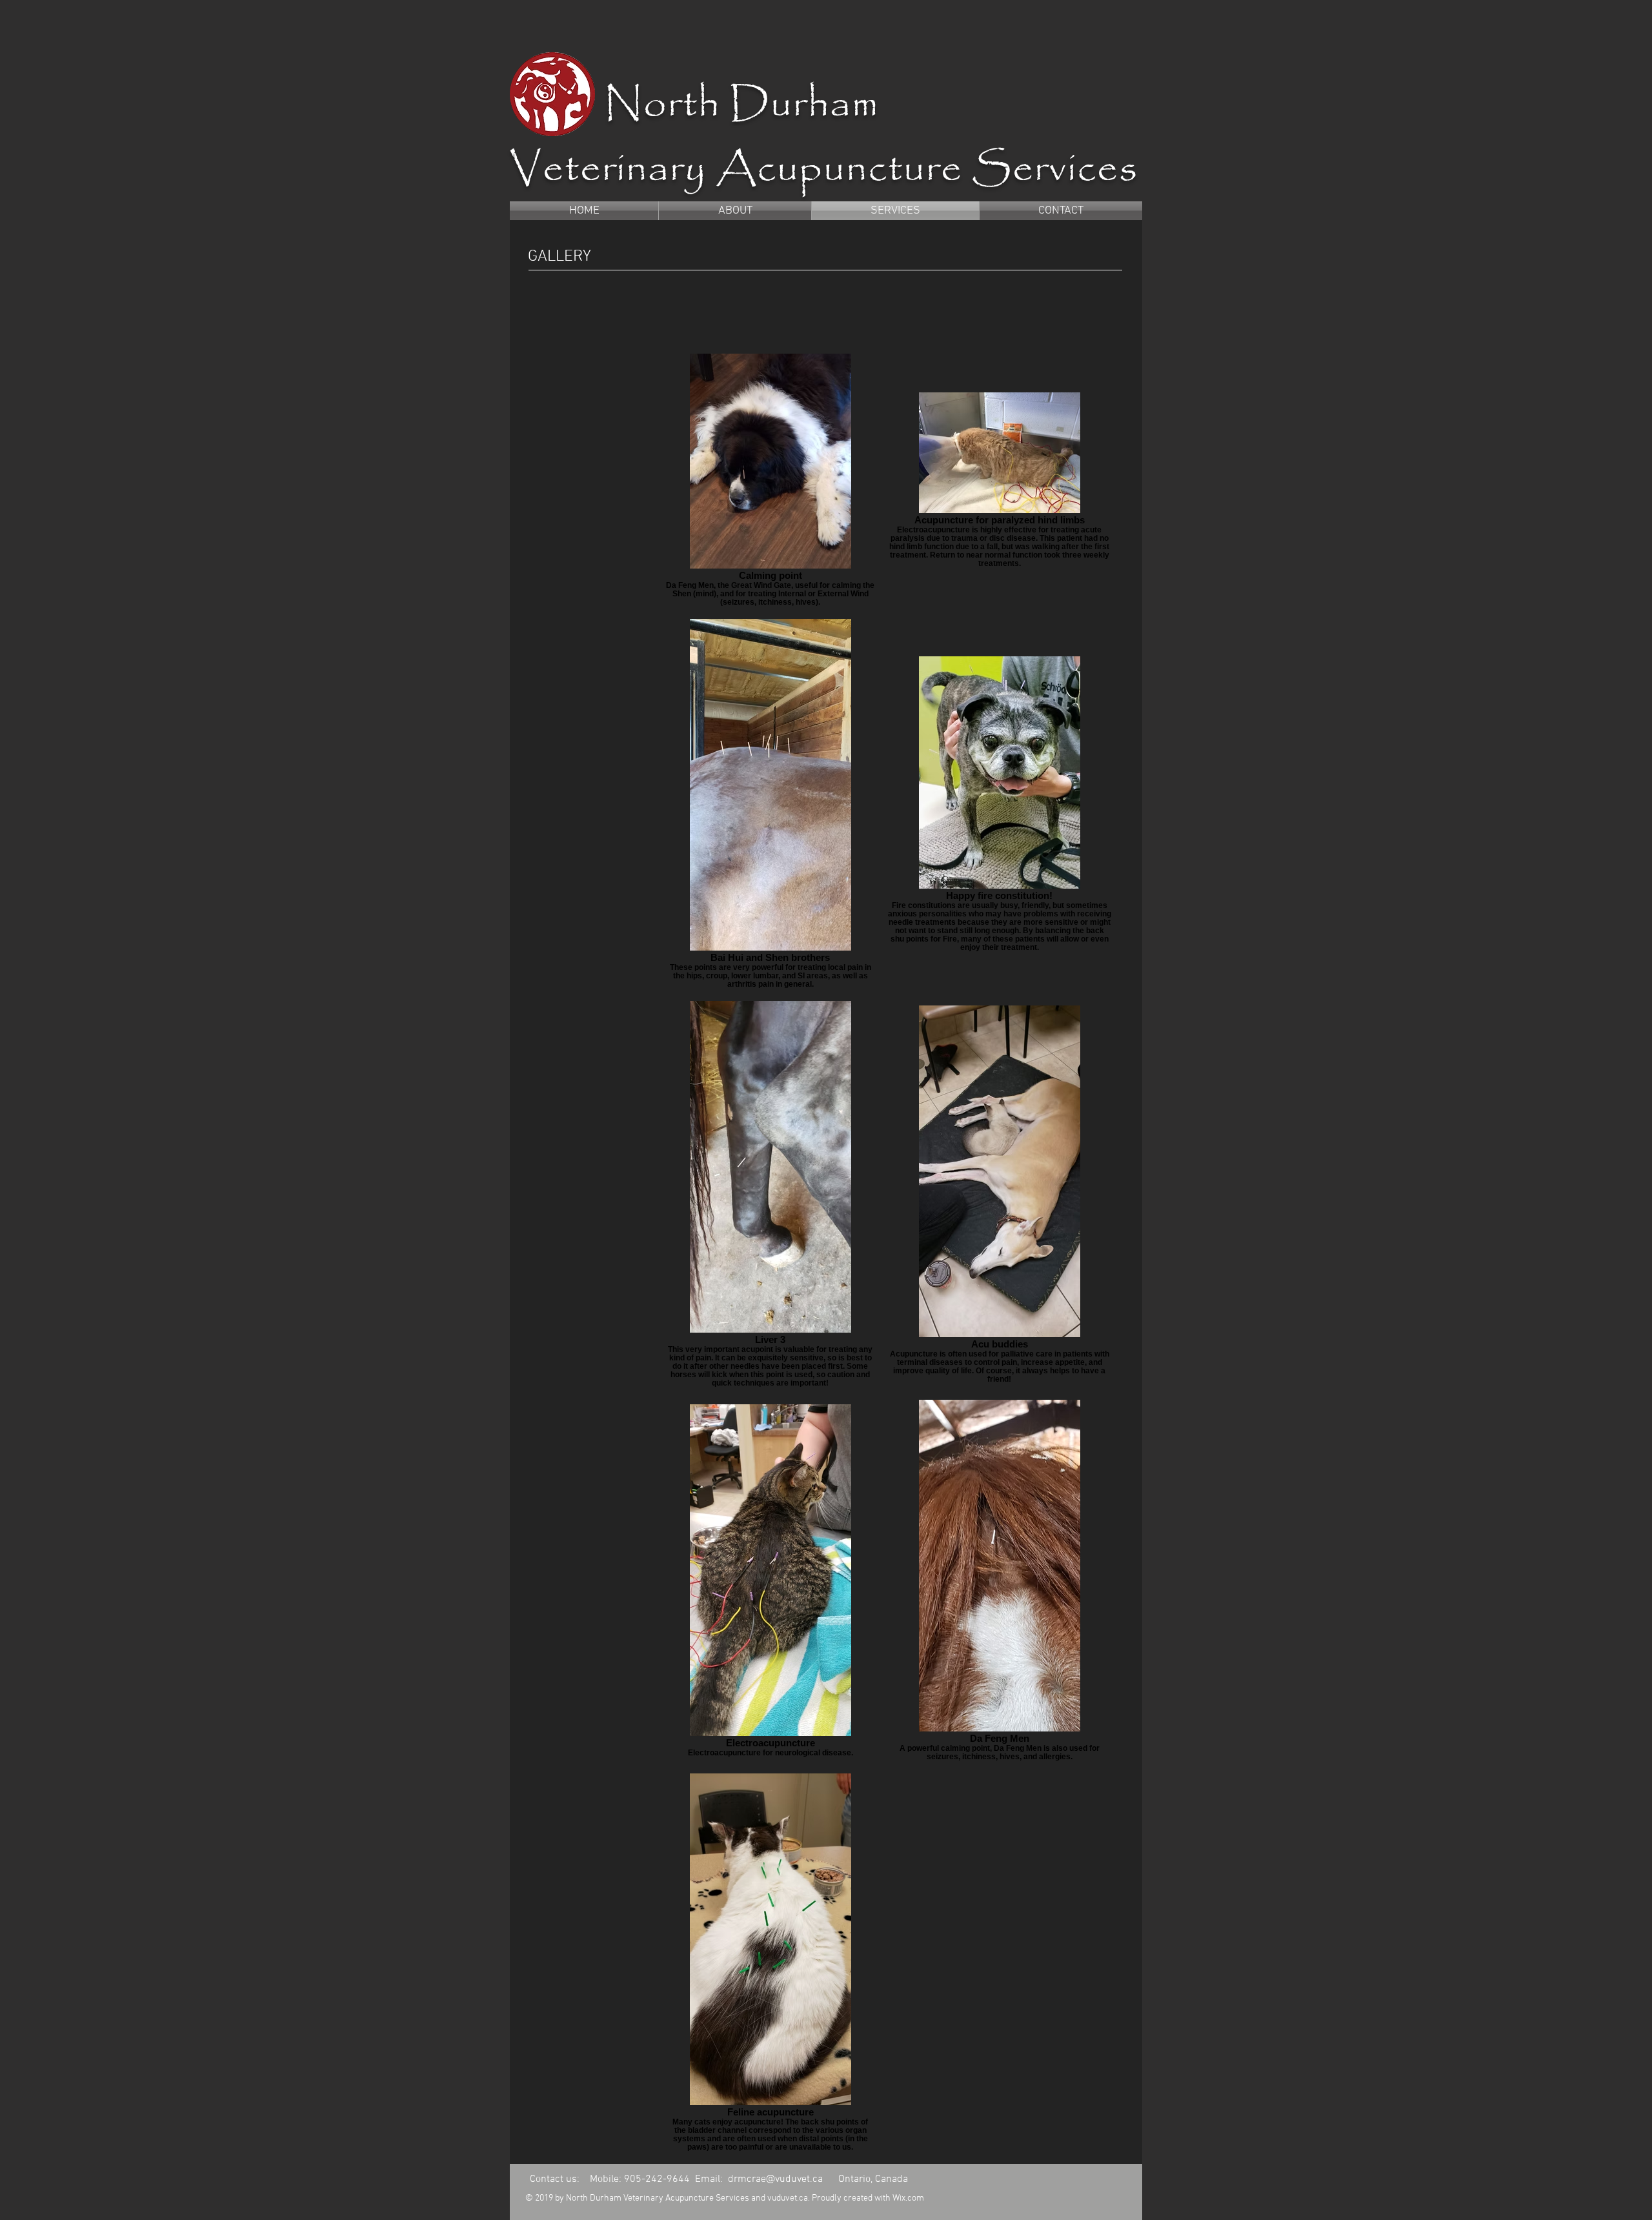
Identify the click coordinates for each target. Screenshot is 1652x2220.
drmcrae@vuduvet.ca (775, 2179)
